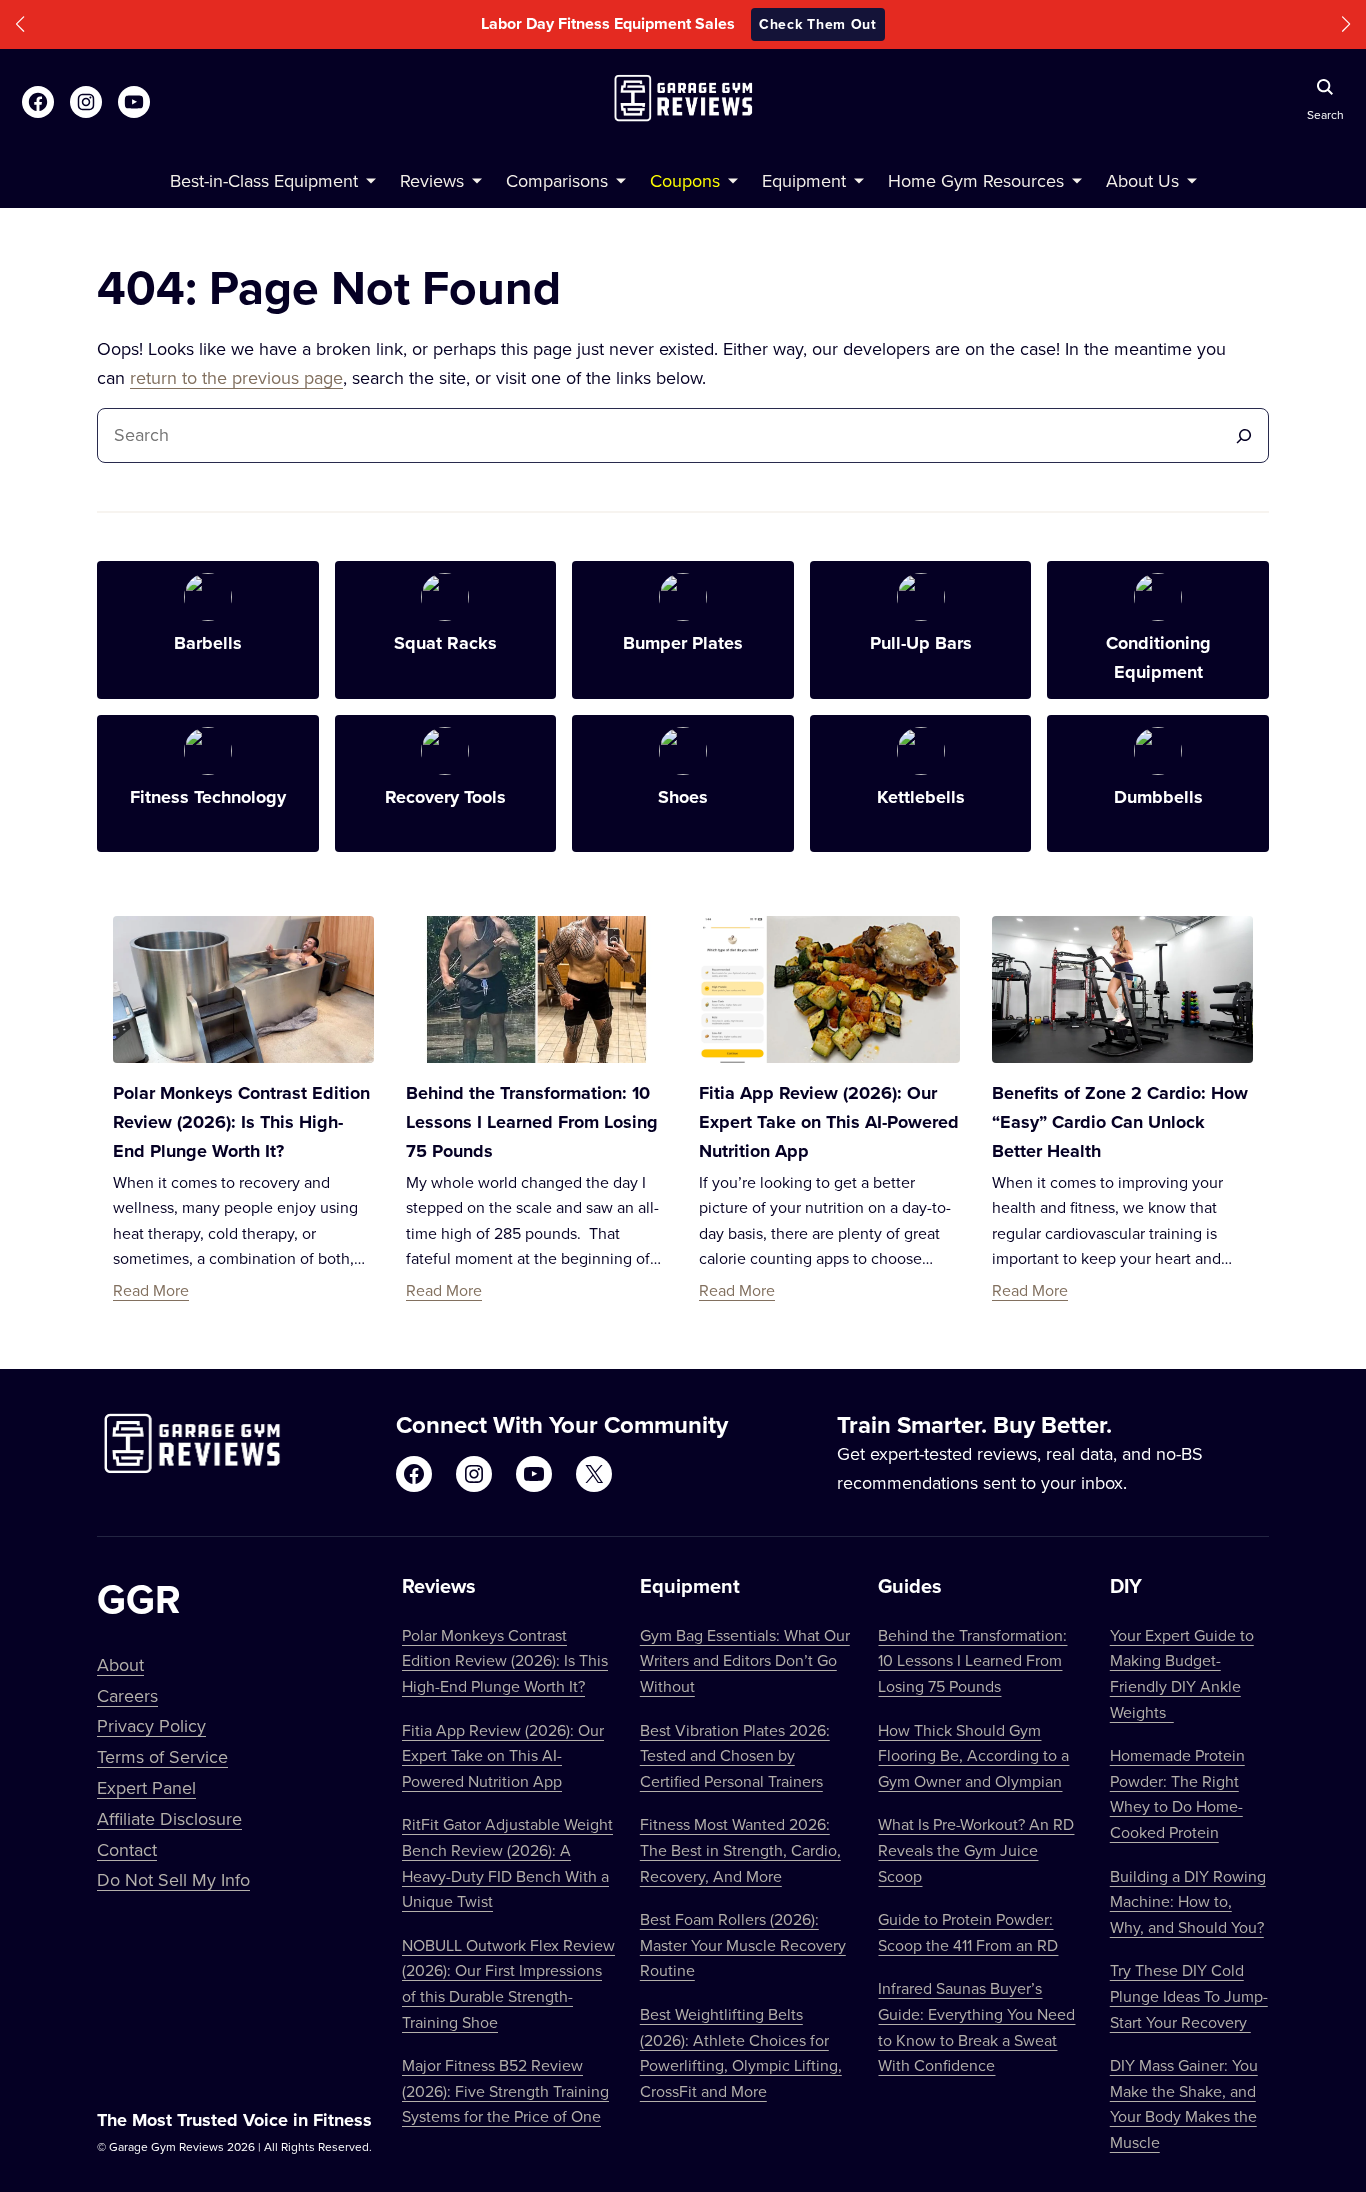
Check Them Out (818, 24)
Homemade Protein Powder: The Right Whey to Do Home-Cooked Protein (1177, 1793)
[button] (20, 24)
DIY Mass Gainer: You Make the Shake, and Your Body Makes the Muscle (1184, 2103)
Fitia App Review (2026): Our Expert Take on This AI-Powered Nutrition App (829, 1122)
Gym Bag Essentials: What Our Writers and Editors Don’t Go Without (745, 1660)
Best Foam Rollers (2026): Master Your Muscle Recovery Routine (743, 1944)
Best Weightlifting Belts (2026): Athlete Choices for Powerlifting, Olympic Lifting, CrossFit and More (741, 2052)
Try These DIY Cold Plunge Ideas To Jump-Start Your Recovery (1189, 1995)
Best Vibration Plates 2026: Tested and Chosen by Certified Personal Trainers (735, 1755)
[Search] (1244, 435)
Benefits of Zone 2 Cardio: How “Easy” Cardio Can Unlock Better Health (1120, 1122)
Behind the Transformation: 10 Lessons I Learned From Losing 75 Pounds (532, 1122)
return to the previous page (236, 377)
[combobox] (666, 435)
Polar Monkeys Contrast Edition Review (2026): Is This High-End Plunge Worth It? (241, 1122)
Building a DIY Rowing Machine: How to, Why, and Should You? (1188, 1901)
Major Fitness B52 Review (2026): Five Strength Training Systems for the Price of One (505, 2090)
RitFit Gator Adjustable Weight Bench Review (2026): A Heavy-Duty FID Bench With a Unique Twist (507, 1862)
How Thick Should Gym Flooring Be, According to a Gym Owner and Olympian (973, 1755)
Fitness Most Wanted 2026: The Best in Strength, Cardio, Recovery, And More (740, 1849)
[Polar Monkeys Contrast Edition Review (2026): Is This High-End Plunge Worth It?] (243, 989)
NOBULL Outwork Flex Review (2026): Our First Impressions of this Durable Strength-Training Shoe (508, 1983)
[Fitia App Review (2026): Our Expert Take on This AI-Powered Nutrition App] (829, 989)
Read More (151, 1290)
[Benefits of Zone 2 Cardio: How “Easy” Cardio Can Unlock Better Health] (1122, 989)
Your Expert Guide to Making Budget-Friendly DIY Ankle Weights (1182, 1673)
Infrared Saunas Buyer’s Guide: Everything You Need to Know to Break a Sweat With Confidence (976, 2026)
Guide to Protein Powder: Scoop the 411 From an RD (968, 1932)
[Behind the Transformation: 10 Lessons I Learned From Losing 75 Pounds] (536, 989)
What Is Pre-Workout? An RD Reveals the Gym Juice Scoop (976, 1849)
